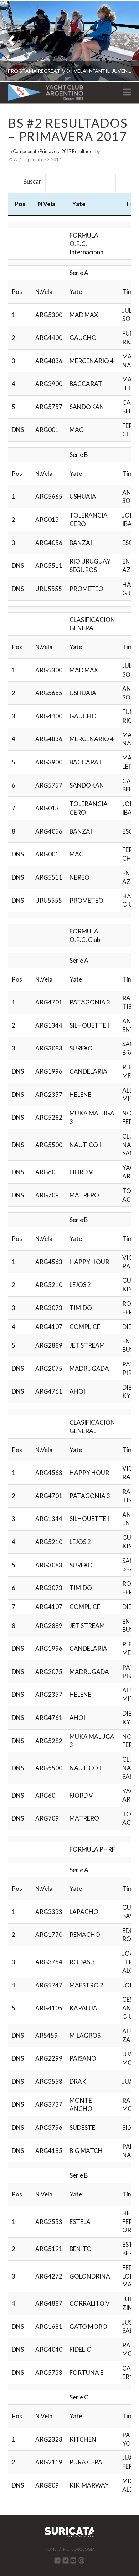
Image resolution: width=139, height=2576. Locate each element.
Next (124, 41)
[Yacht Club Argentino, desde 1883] (46, 92)
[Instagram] (82, 2560)
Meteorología (79, 2549)
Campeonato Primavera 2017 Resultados (54, 151)
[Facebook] (57, 2560)
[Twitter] (66, 2560)
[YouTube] (73, 2560)
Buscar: (33, 182)
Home (50, 2549)
